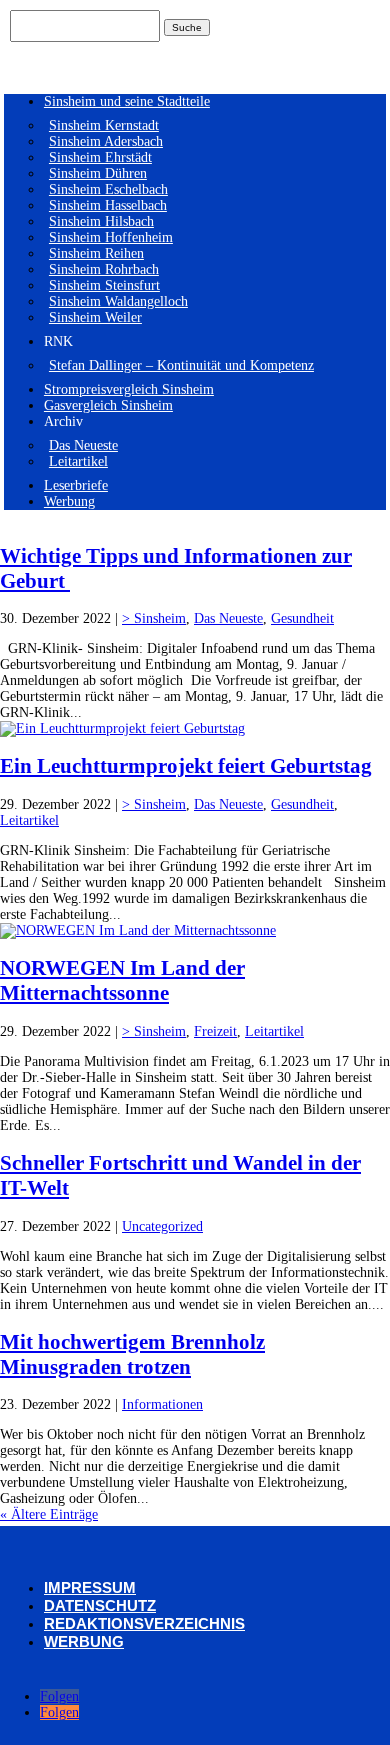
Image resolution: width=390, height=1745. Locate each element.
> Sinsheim (154, 618)
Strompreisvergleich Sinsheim (129, 389)
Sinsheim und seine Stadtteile (127, 101)
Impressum (90, 1587)
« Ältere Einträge (49, 1514)
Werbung (69, 501)
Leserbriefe (76, 485)
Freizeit (215, 1031)
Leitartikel (78, 461)
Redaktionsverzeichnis (144, 1623)
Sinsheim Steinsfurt (104, 285)
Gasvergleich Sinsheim (108, 405)
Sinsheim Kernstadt (104, 125)
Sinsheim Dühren (98, 173)
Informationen (162, 1404)
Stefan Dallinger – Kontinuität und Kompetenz (181, 365)
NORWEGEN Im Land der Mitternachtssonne (122, 980)
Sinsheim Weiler (95, 317)
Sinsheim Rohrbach (104, 269)
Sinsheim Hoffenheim (111, 237)
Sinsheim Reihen (96, 253)
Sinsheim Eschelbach (108, 189)
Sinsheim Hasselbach (108, 205)
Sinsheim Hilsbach (101, 221)
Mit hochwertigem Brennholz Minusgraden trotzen (132, 1354)
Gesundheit (302, 618)
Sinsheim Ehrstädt (100, 157)
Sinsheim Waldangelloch (118, 301)
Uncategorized (162, 1226)
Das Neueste (83, 445)
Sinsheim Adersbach (106, 141)
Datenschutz (100, 1605)
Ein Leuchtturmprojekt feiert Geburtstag (186, 766)
